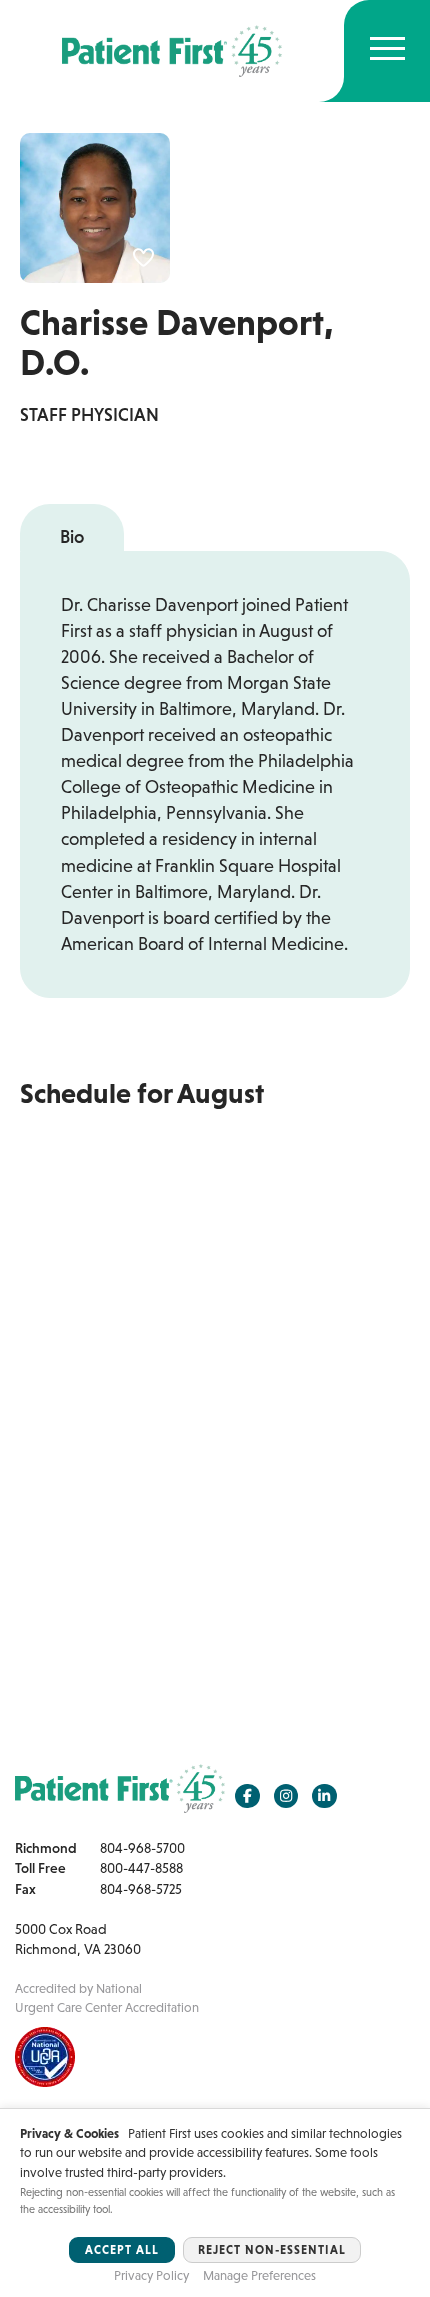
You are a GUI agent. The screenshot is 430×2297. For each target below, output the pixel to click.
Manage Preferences (259, 2275)
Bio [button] (72, 537)
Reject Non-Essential (272, 2250)
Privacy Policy (151, 2275)
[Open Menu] (387, 51)
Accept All (122, 2250)
